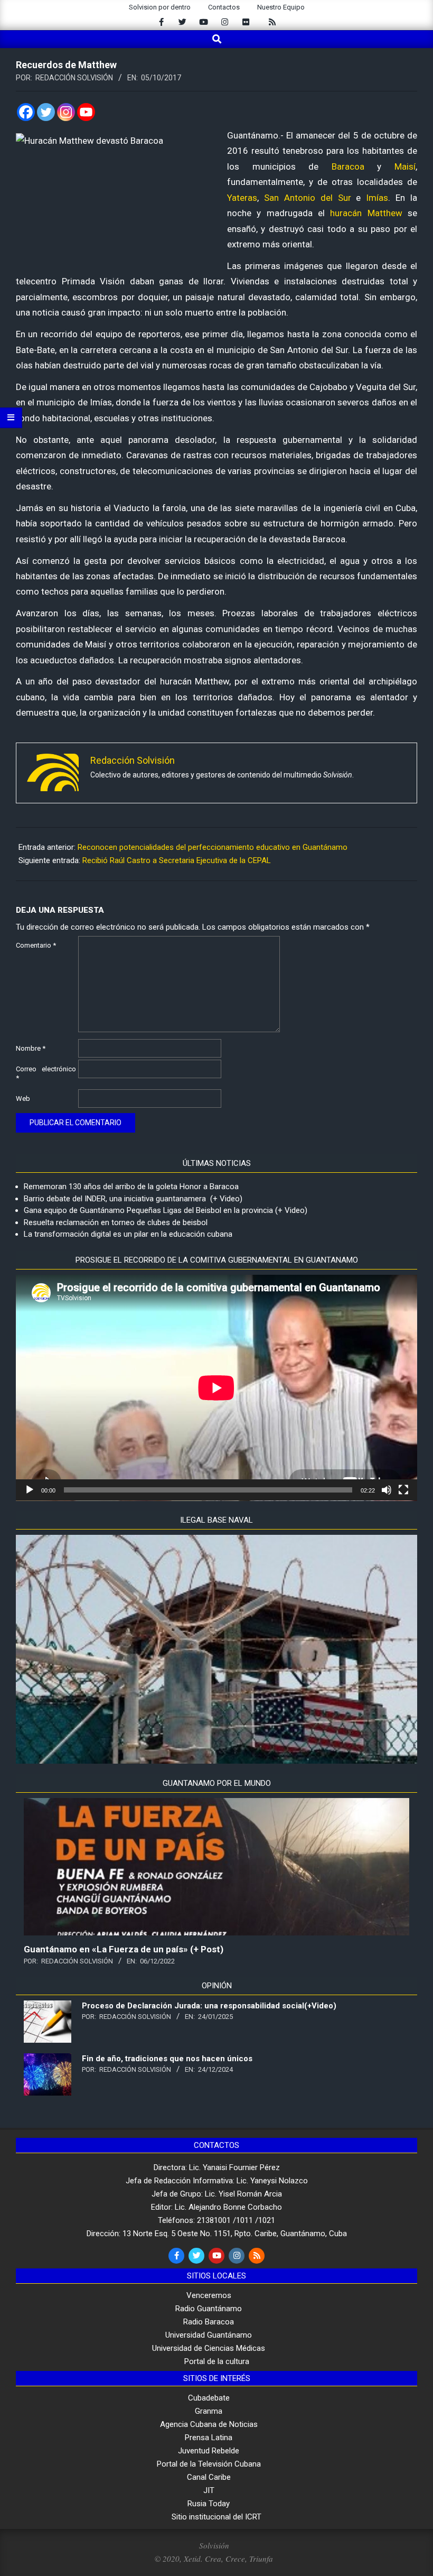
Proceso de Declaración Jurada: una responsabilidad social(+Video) (209, 2006)
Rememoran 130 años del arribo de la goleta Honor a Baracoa (131, 1187)
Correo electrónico (46, 1073)
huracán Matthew (366, 213)
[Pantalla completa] (403, 1490)
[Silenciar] (387, 1490)
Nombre (31, 1048)
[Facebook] (26, 112)
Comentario (36, 945)
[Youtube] (86, 112)
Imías (377, 198)
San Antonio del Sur (308, 198)
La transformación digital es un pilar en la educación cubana (128, 1234)
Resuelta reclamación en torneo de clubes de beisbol (116, 1222)
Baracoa (348, 166)
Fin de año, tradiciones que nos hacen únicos (167, 2059)
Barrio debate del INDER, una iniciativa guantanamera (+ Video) (133, 1199)
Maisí (405, 166)
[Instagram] (66, 112)
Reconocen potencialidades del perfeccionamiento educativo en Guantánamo (213, 847)
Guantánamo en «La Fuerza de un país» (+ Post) (124, 1949)
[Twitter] (46, 112)
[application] (216, 1388)
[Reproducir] (30, 1490)
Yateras (242, 198)
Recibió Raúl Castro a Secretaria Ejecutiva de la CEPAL (177, 860)
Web (23, 1099)
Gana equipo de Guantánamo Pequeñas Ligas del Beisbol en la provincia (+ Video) (166, 1210)
